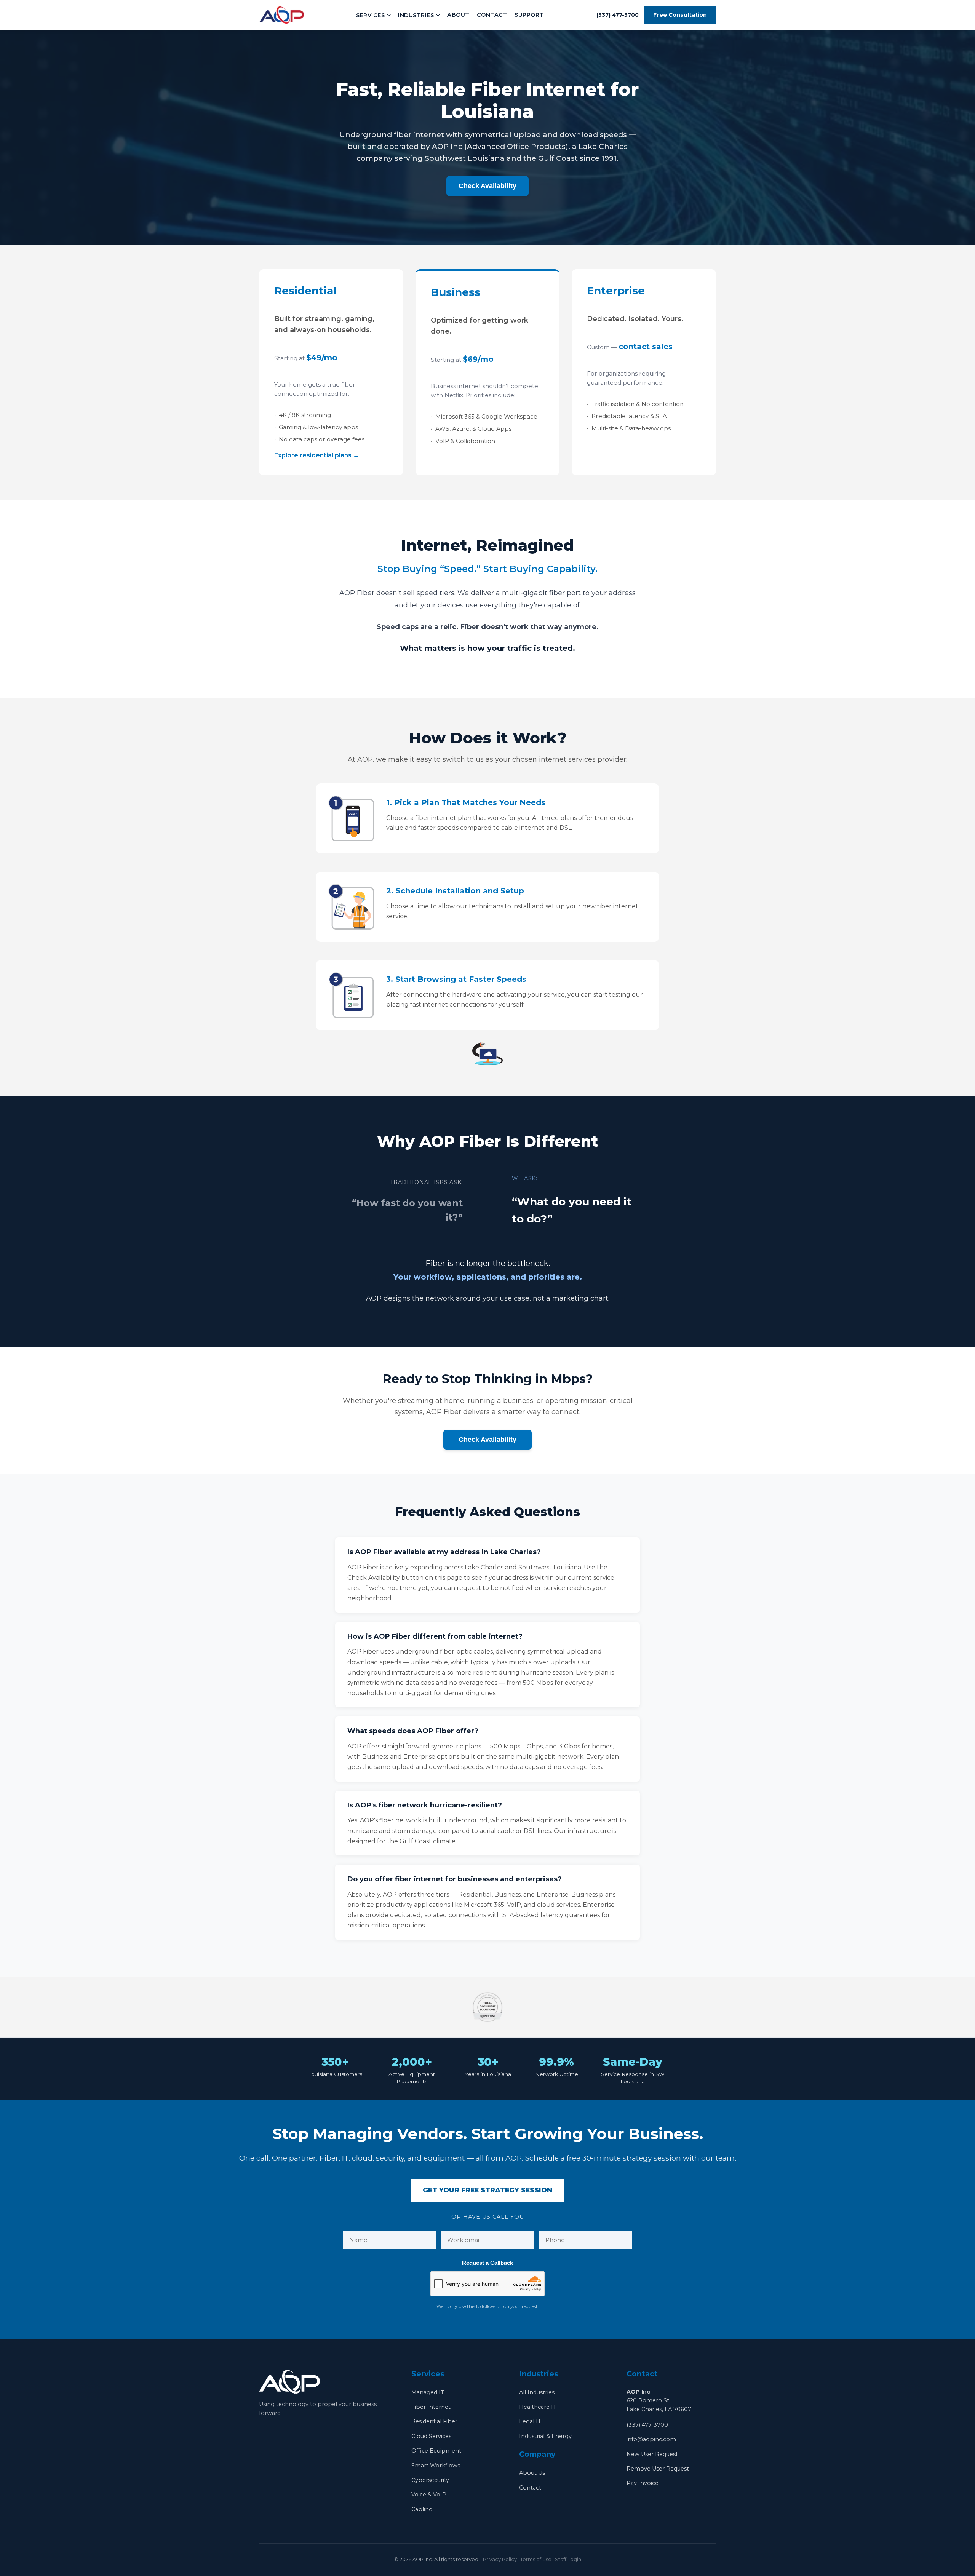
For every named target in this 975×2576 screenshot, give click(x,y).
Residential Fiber (434, 2421)
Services (370, 15)
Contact (492, 15)
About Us (532, 2473)
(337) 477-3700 (647, 2425)
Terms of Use (536, 2559)
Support (529, 15)
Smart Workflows (436, 2466)
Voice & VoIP (429, 2495)
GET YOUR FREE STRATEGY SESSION (487, 2190)
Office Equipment (436, 2451)
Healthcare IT (538, 2407)
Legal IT (530, 2421)
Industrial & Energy (545, 2436)
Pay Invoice (643, 2483)
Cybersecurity (430, 2480)
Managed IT (428, 2392)
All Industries (537, 2392)
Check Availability (487, 186)
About (458, 15)
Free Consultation (680, 15)
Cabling (422, 2509)
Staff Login (568, 2559)
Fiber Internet (431, 2407)
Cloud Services (431, 2436)
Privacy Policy (500, 2559)
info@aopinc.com (651, 2439)
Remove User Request (658, 2469)
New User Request (652, 2454)
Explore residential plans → (317, 455)
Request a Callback (487, 2263)
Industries (416, 15)
